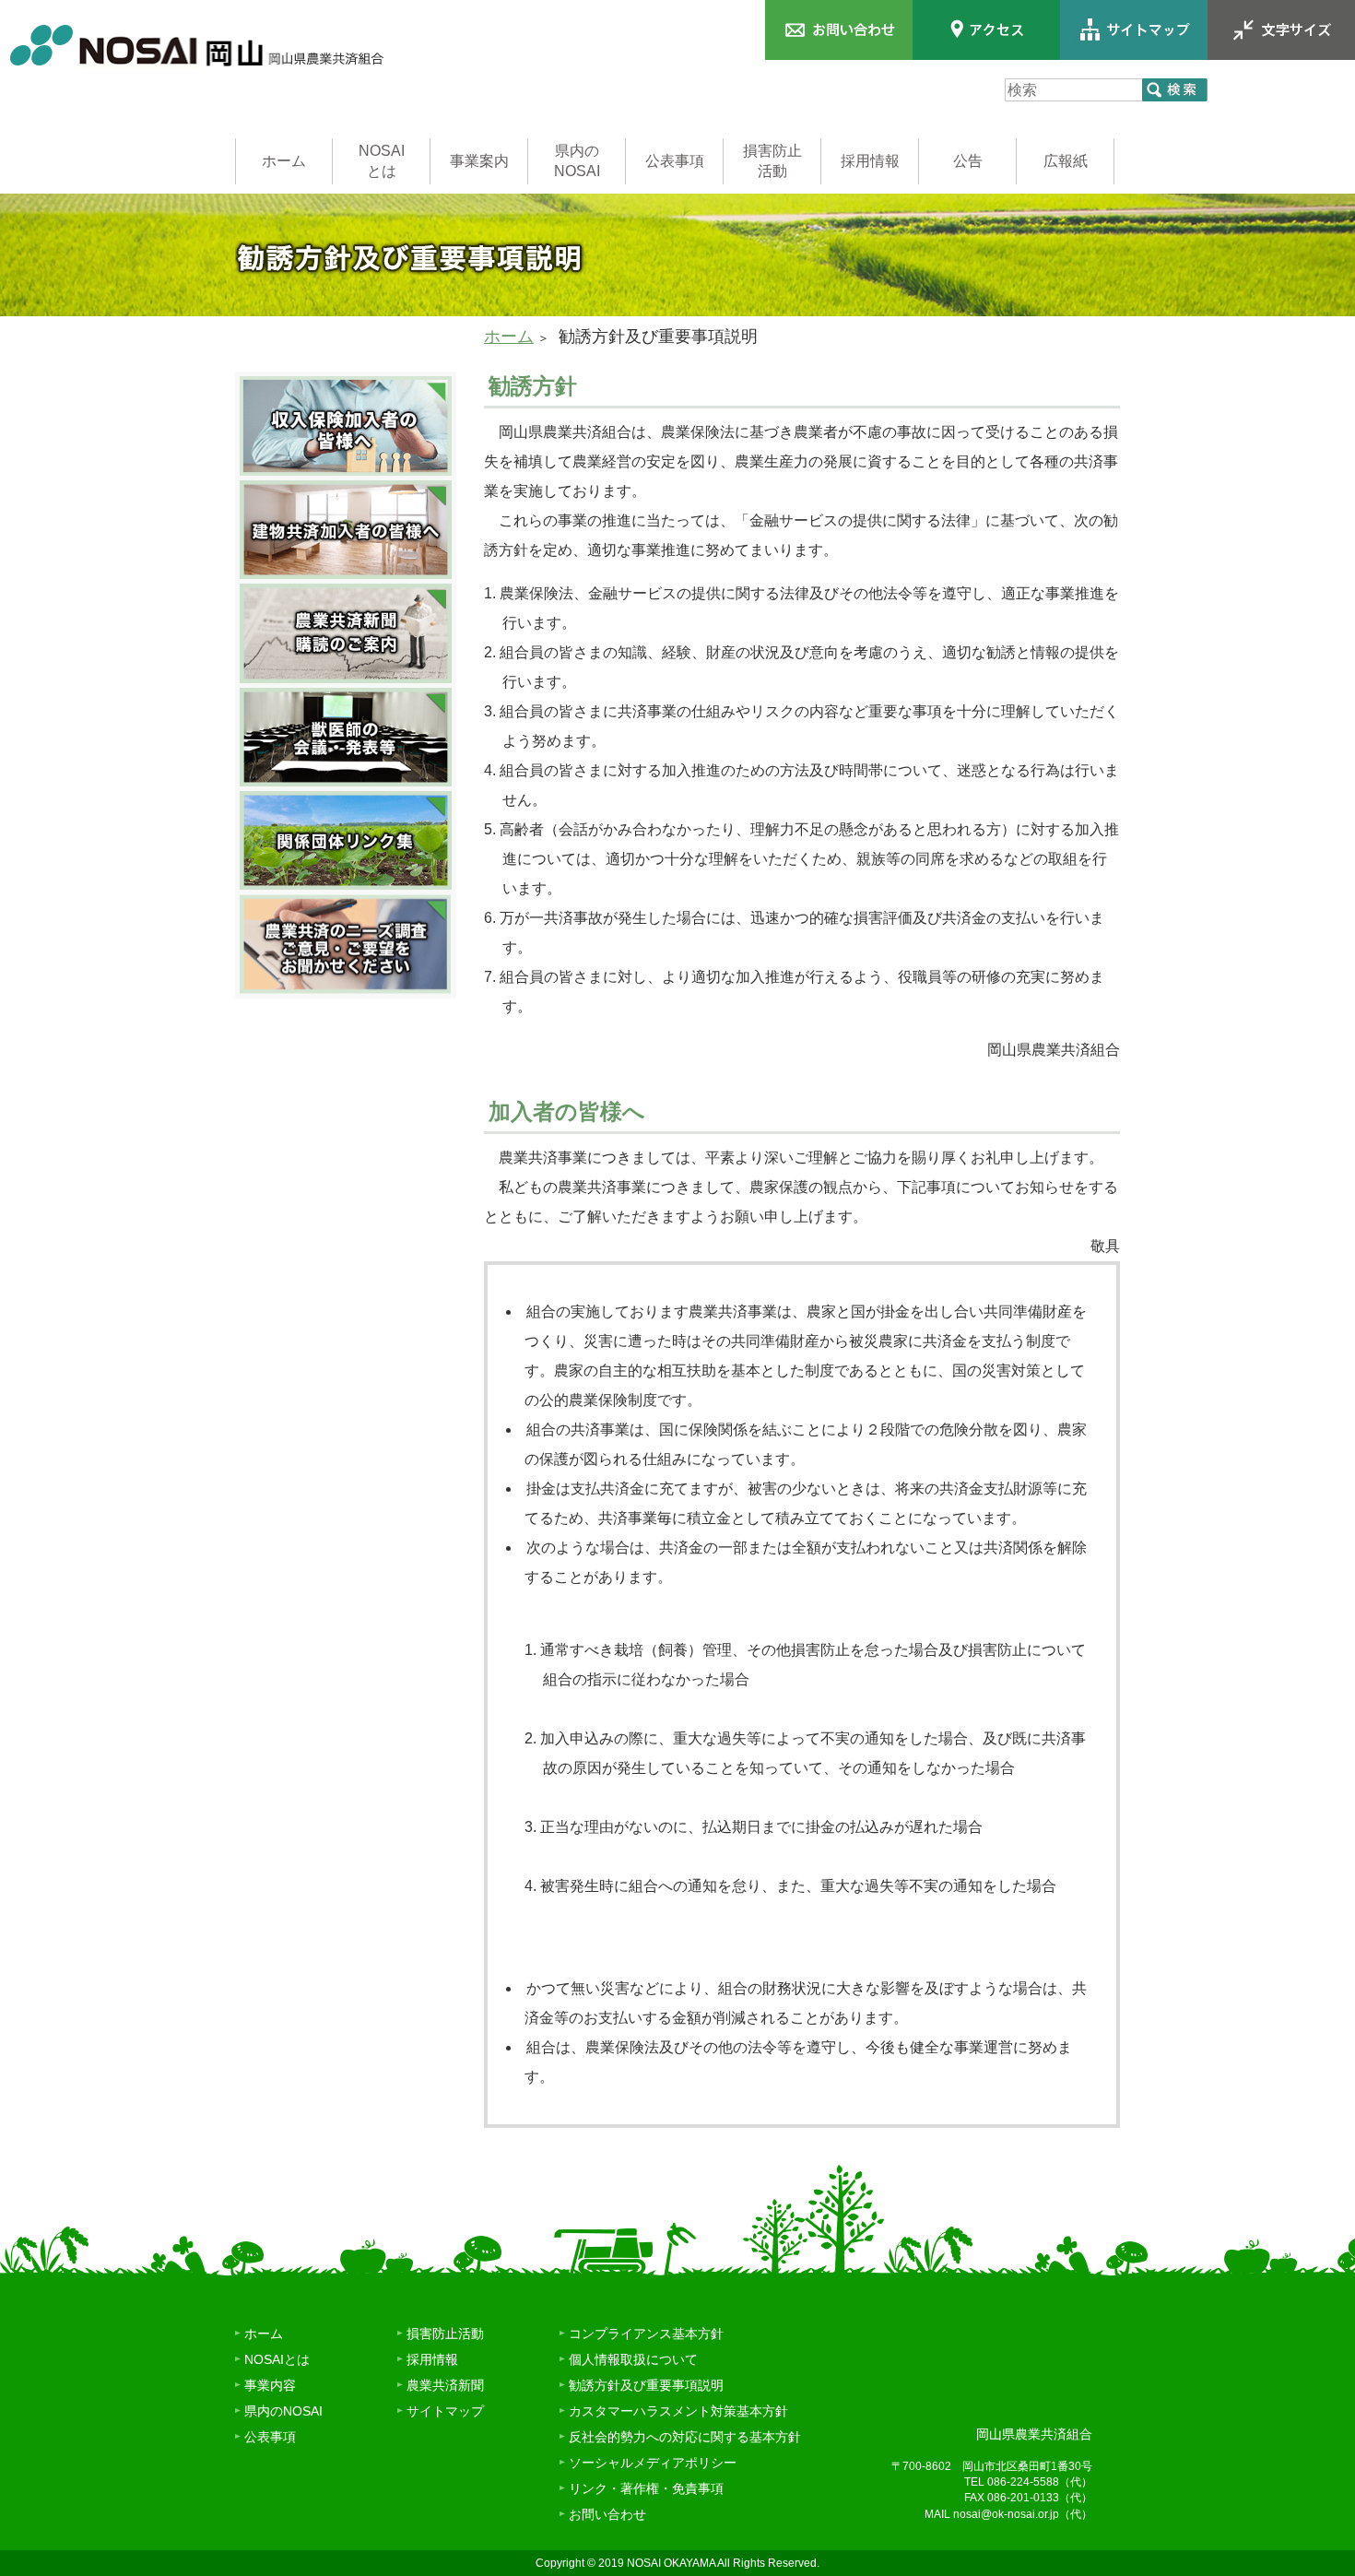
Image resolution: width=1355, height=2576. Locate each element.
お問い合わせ (607, 2514)
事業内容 (270, 2385)
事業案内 (479, 161)
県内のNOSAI (577, 161)
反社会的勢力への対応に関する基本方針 (685, 2437)
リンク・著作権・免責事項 (646, 2488)
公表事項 (675, 161)
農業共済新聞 (445, 2385)
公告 (968, 161)
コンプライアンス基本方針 (646, 2334)
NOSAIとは (382, 161)
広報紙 (1066, 161)
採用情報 (870, 161)
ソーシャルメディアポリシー (653, 2463)
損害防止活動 (772, 161)
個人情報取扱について (633, 2359)
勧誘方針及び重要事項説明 (646, 2385)
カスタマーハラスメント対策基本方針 (678, 2411)
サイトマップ (445, 2411)
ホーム (284, 161)
